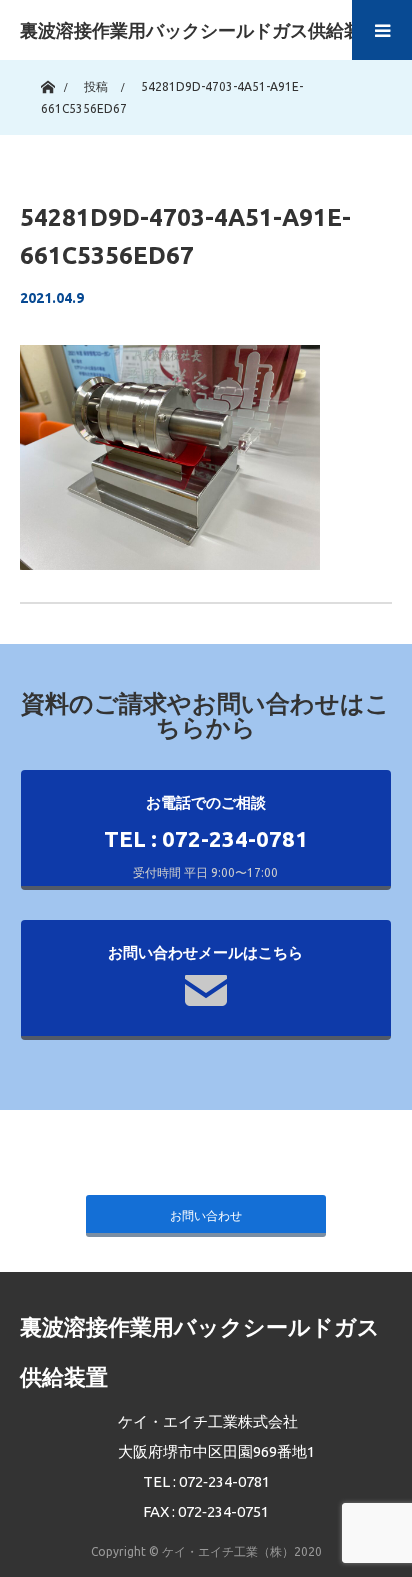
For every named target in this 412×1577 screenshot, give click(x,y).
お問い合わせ (206, 1215)
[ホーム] (47, 82)
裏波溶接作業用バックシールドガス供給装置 (200, 30)
